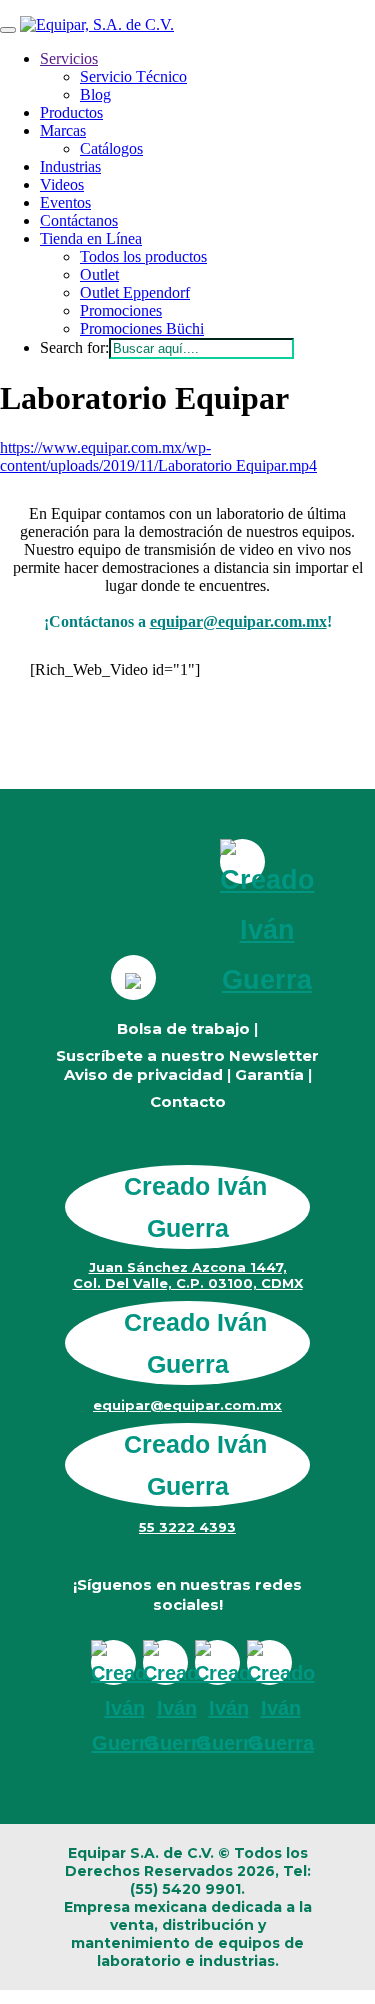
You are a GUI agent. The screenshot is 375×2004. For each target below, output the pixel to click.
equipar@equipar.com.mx (238, 621)
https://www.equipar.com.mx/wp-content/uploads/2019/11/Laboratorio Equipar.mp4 (158, 456)
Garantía (269, 1074)
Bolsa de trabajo (183, 1028)
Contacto (188, 1101)
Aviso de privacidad (143, 1074)
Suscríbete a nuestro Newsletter (187, 1055)
